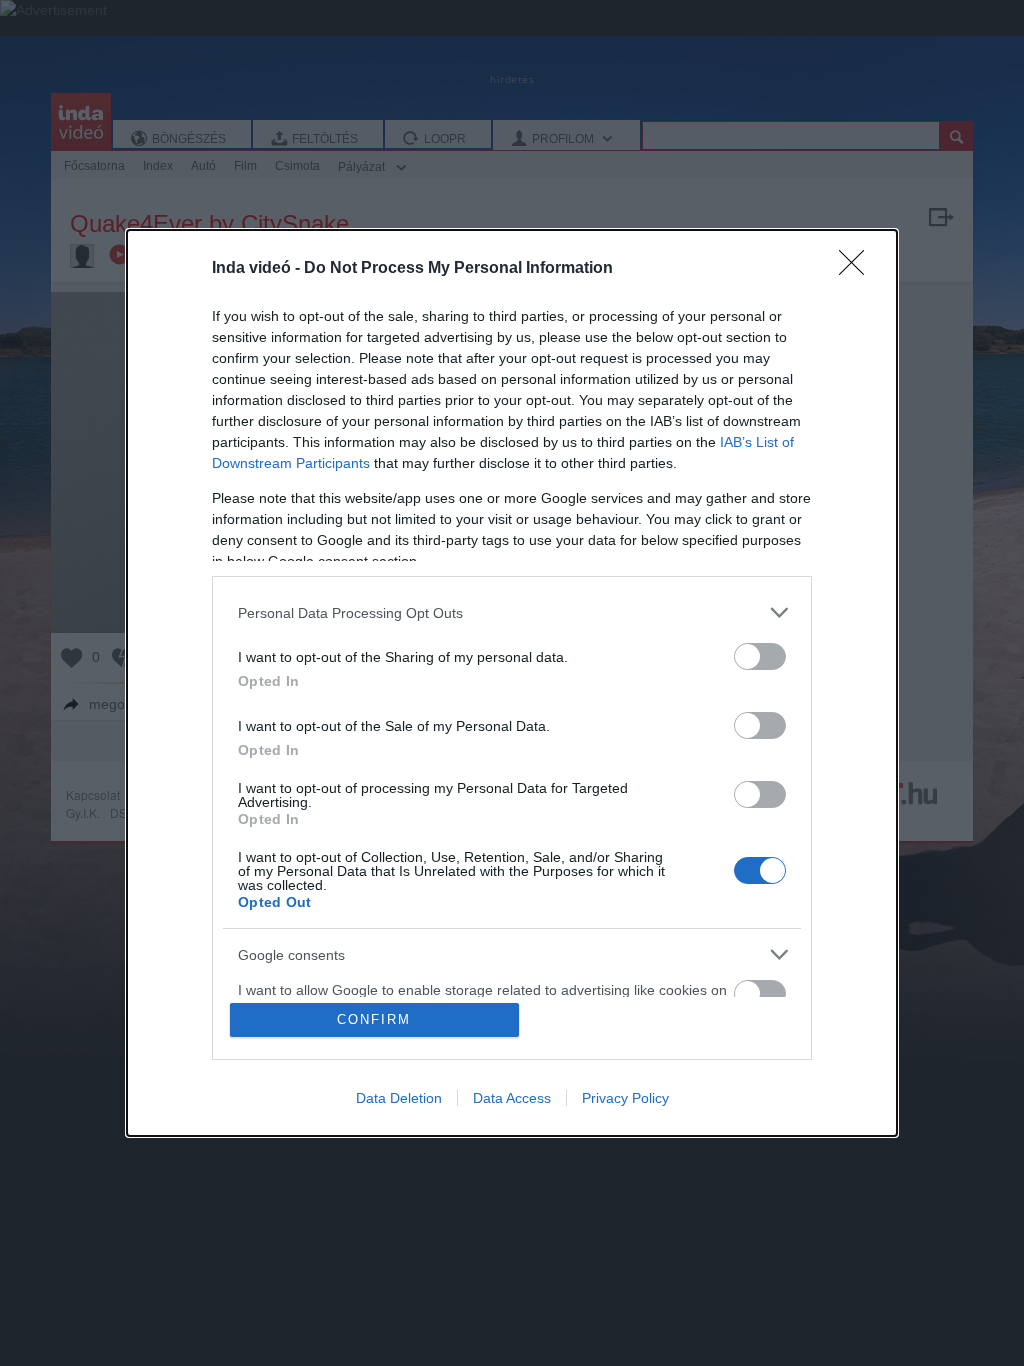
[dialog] (512, 683)
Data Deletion (399, 1098)
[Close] (858, 269)
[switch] (760, 656)
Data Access (512, 1098)
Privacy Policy (625, 1098)
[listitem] (512, 612)
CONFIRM (374, 1019)
